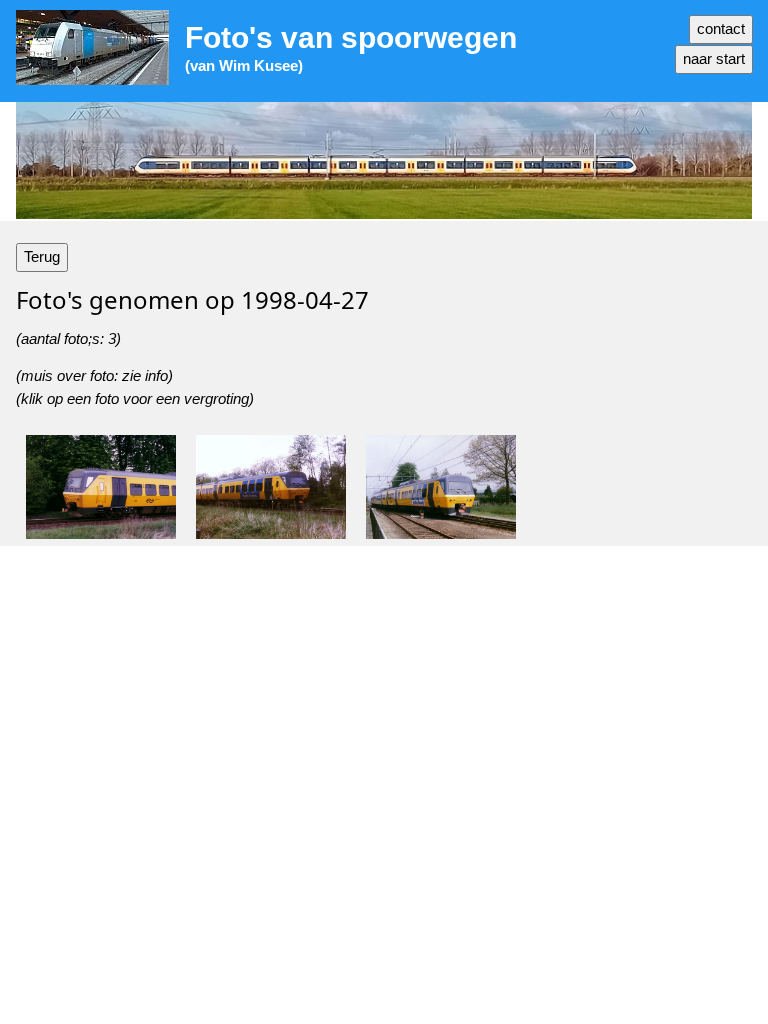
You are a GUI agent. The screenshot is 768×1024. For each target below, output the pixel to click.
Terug (42, 256)
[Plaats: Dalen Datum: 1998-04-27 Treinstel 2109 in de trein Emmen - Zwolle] (271, 487)
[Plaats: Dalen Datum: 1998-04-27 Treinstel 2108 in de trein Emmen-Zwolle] (101, 487)
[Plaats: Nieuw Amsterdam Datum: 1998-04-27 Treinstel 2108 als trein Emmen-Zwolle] (441, 487)
